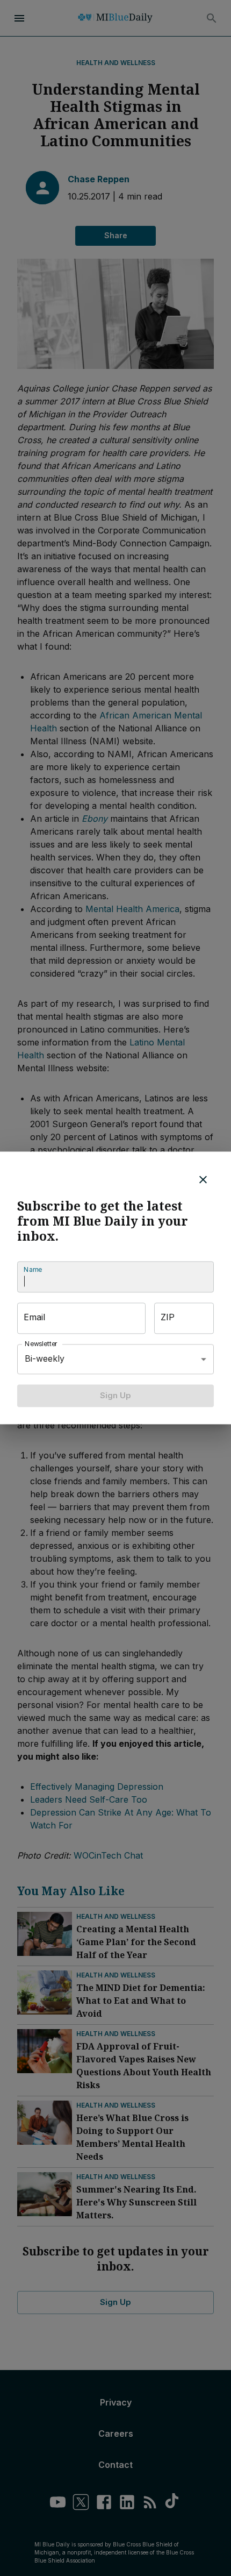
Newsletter (41, 1344)
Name (33, 1269)
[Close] (203, 1179)
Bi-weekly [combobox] (45, 1359)
